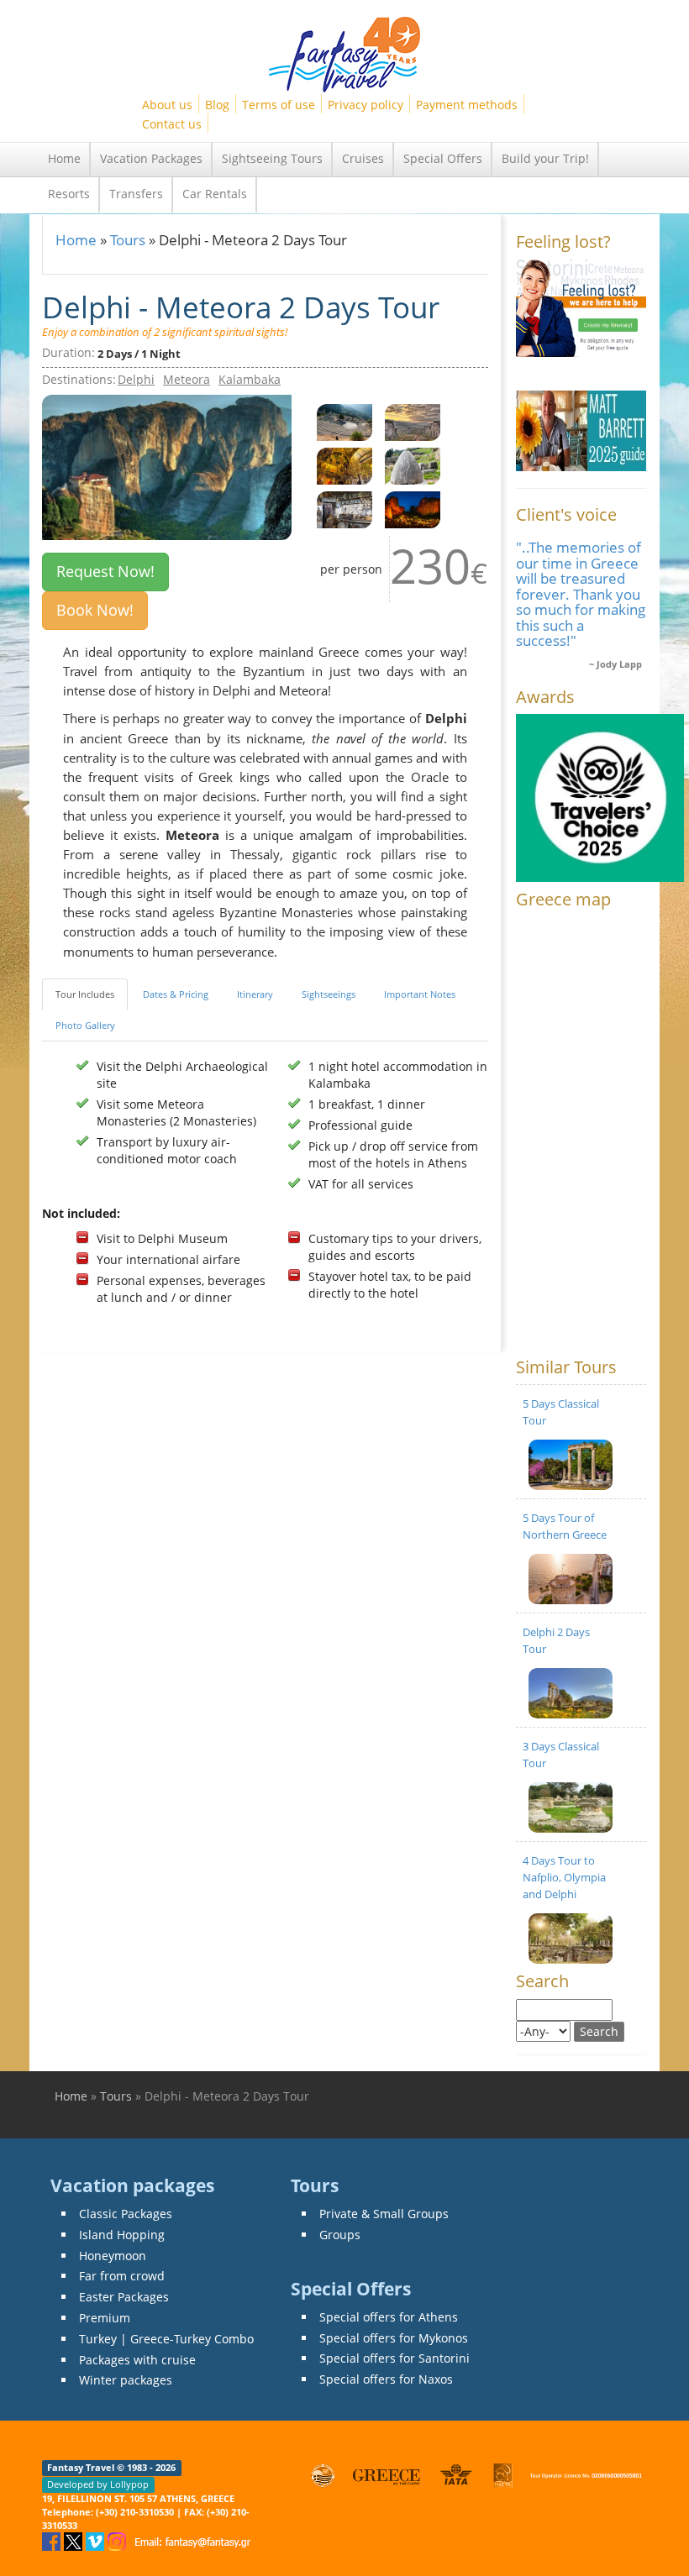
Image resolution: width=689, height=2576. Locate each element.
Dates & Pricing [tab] (176, 994)
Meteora (187, 379)
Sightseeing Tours (272, 158)
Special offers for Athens (389, 2317)
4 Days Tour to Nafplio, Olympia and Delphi (564, 1877)
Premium (105, 2318)
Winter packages (126, 2380)
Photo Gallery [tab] (85, 1025)
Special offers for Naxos (386, 2379)
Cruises (363, 158)
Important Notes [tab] (420, 994)
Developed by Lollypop (98, 2484)
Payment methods (467, 105)
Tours (128, 240)
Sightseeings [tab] (329, 994)
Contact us (172, 124)
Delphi (136, 379)
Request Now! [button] (105, 571)
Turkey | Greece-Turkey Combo (166, 2339)
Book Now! (95, 610)
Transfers (136, 194)
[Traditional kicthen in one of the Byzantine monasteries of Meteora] (344, 508)
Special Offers (443, 158)
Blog (217, 105)
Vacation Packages (151, 158)
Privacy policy (366, 105)
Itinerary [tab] (255, 994)
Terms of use (279, 105)
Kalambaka (250, 379)
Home (64, 158)
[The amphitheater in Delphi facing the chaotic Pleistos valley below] (344, 420)
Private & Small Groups (384, 2214)
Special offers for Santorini (394, 2358)
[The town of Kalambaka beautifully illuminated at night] (413, 508)
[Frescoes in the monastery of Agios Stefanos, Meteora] (344, 464)
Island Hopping (122, 2235)
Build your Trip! (545, 158)
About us (167, 105)
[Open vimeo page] (97, 2540)
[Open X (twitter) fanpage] (75, 2540)
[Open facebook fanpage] (53, 2540)
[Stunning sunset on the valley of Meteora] (413, 420)
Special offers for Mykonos (394, 2338)
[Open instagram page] (118, 2540)
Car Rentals (215, 194)
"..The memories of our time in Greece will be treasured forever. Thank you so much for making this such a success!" (581, 594)
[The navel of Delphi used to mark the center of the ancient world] (413, 464)
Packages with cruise (137, 2360)
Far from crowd (122, 2276)
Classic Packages (126, 2214)
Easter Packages (124, 2297)
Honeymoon (113, 2256)
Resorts (69, 194)
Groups (340, 2235)
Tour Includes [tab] (85, 994)
